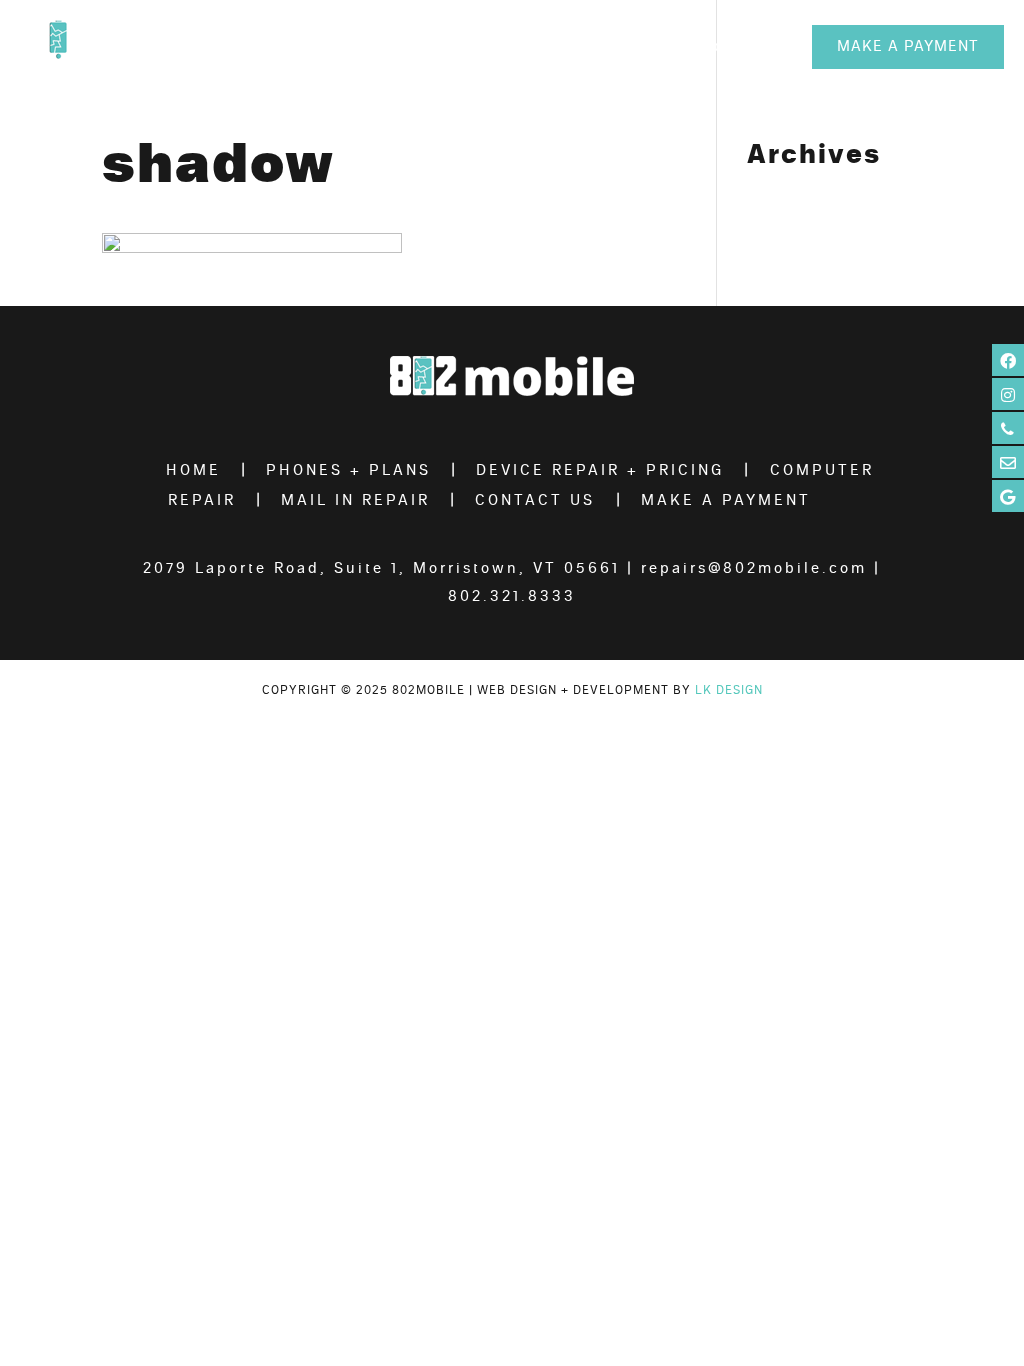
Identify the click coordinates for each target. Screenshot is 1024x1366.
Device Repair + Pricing (600, 470)
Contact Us (745, 47)
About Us (406, 47)
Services (644, 47)
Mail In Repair (355, 500)
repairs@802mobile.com (754, 568)
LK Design (729, 690)
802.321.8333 (512, 596)
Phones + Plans (526, 47)
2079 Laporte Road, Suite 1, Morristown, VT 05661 (381, 568)
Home (193, 470)
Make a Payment (908, 46)
